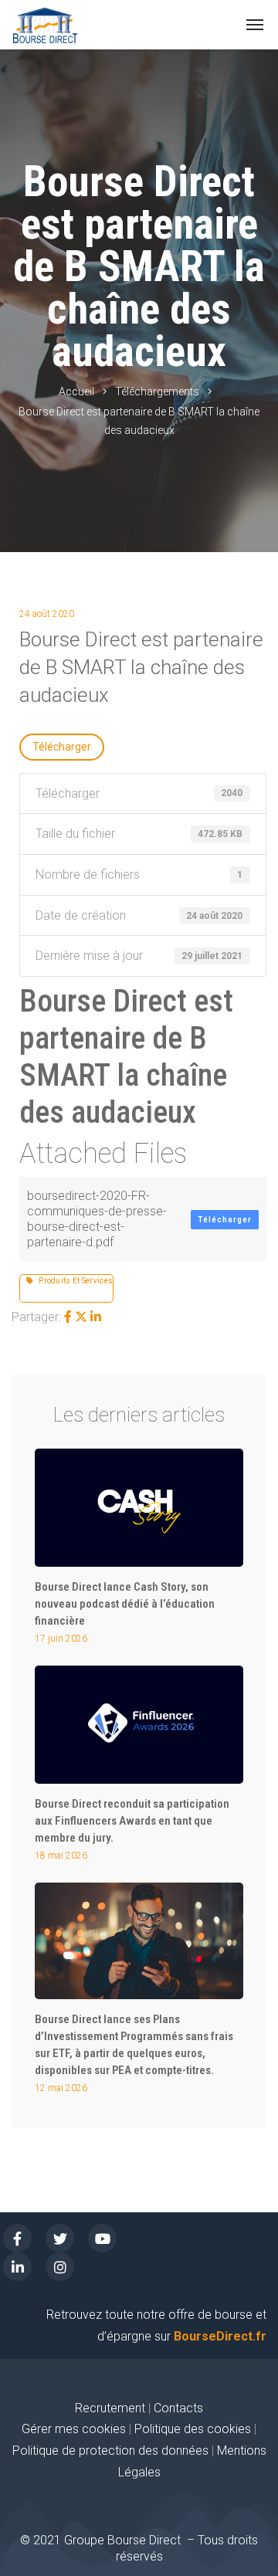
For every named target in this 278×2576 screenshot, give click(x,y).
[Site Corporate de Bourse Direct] (45, 25)
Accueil (76, 391)
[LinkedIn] (96, 1317)
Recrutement (110, 2408)
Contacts (178, 2408)
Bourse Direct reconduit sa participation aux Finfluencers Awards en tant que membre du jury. (132, 1821)
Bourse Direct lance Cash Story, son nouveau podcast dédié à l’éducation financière (125, 1604)
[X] (81, 1317)
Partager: (36, 1317)
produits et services (73, 1281)
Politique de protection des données (110, 2451)
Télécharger (62, 747)
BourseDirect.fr (220, 2336)
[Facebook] (68, 1317)
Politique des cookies (194, 2429)
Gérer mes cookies (74, 2429)
